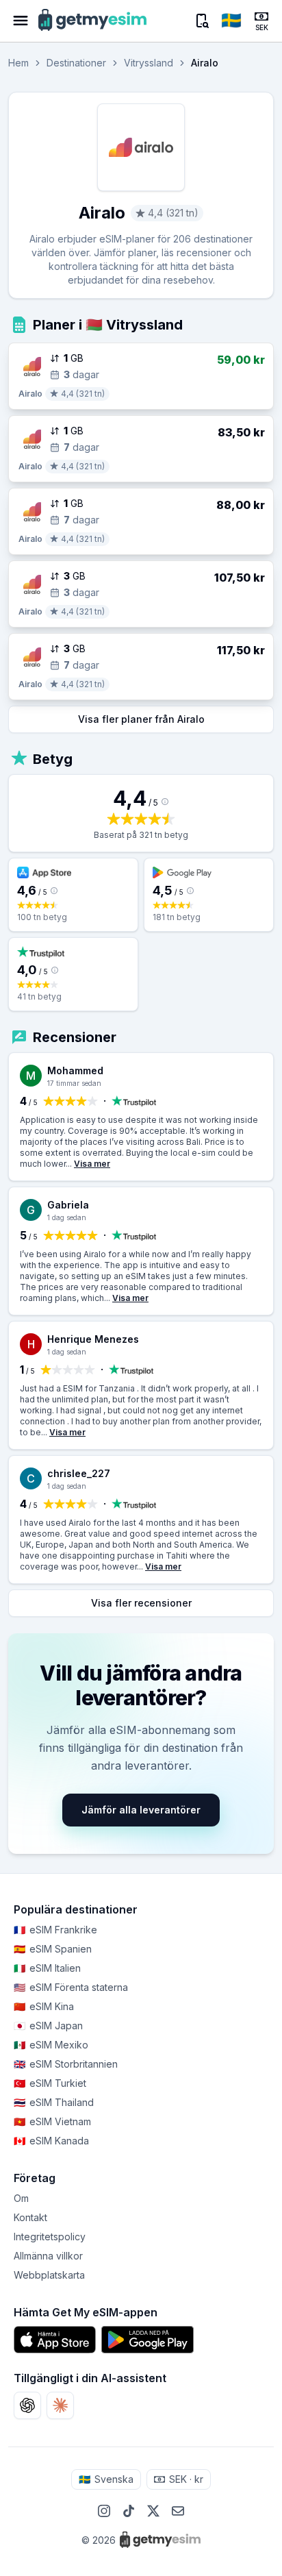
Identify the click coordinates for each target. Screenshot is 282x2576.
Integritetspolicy (50, 2237)
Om (21, 2198)
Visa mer (92, 1164)
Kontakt (30, 2217)
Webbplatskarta (49, 2275)
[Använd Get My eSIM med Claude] (60, 2405)
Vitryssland (149, 63)
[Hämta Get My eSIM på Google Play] (148, 2340)
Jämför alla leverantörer (141, 1810)
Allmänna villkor (48, 2256)
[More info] (165, 802)
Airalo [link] (205, 63)
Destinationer (76, 63)
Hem (18, 63)
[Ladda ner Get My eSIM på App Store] (55, 2340)
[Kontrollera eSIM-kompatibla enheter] (201, 21)
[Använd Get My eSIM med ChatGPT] (27, 2405)
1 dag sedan (67, 1217)
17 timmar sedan (74, 1083)
